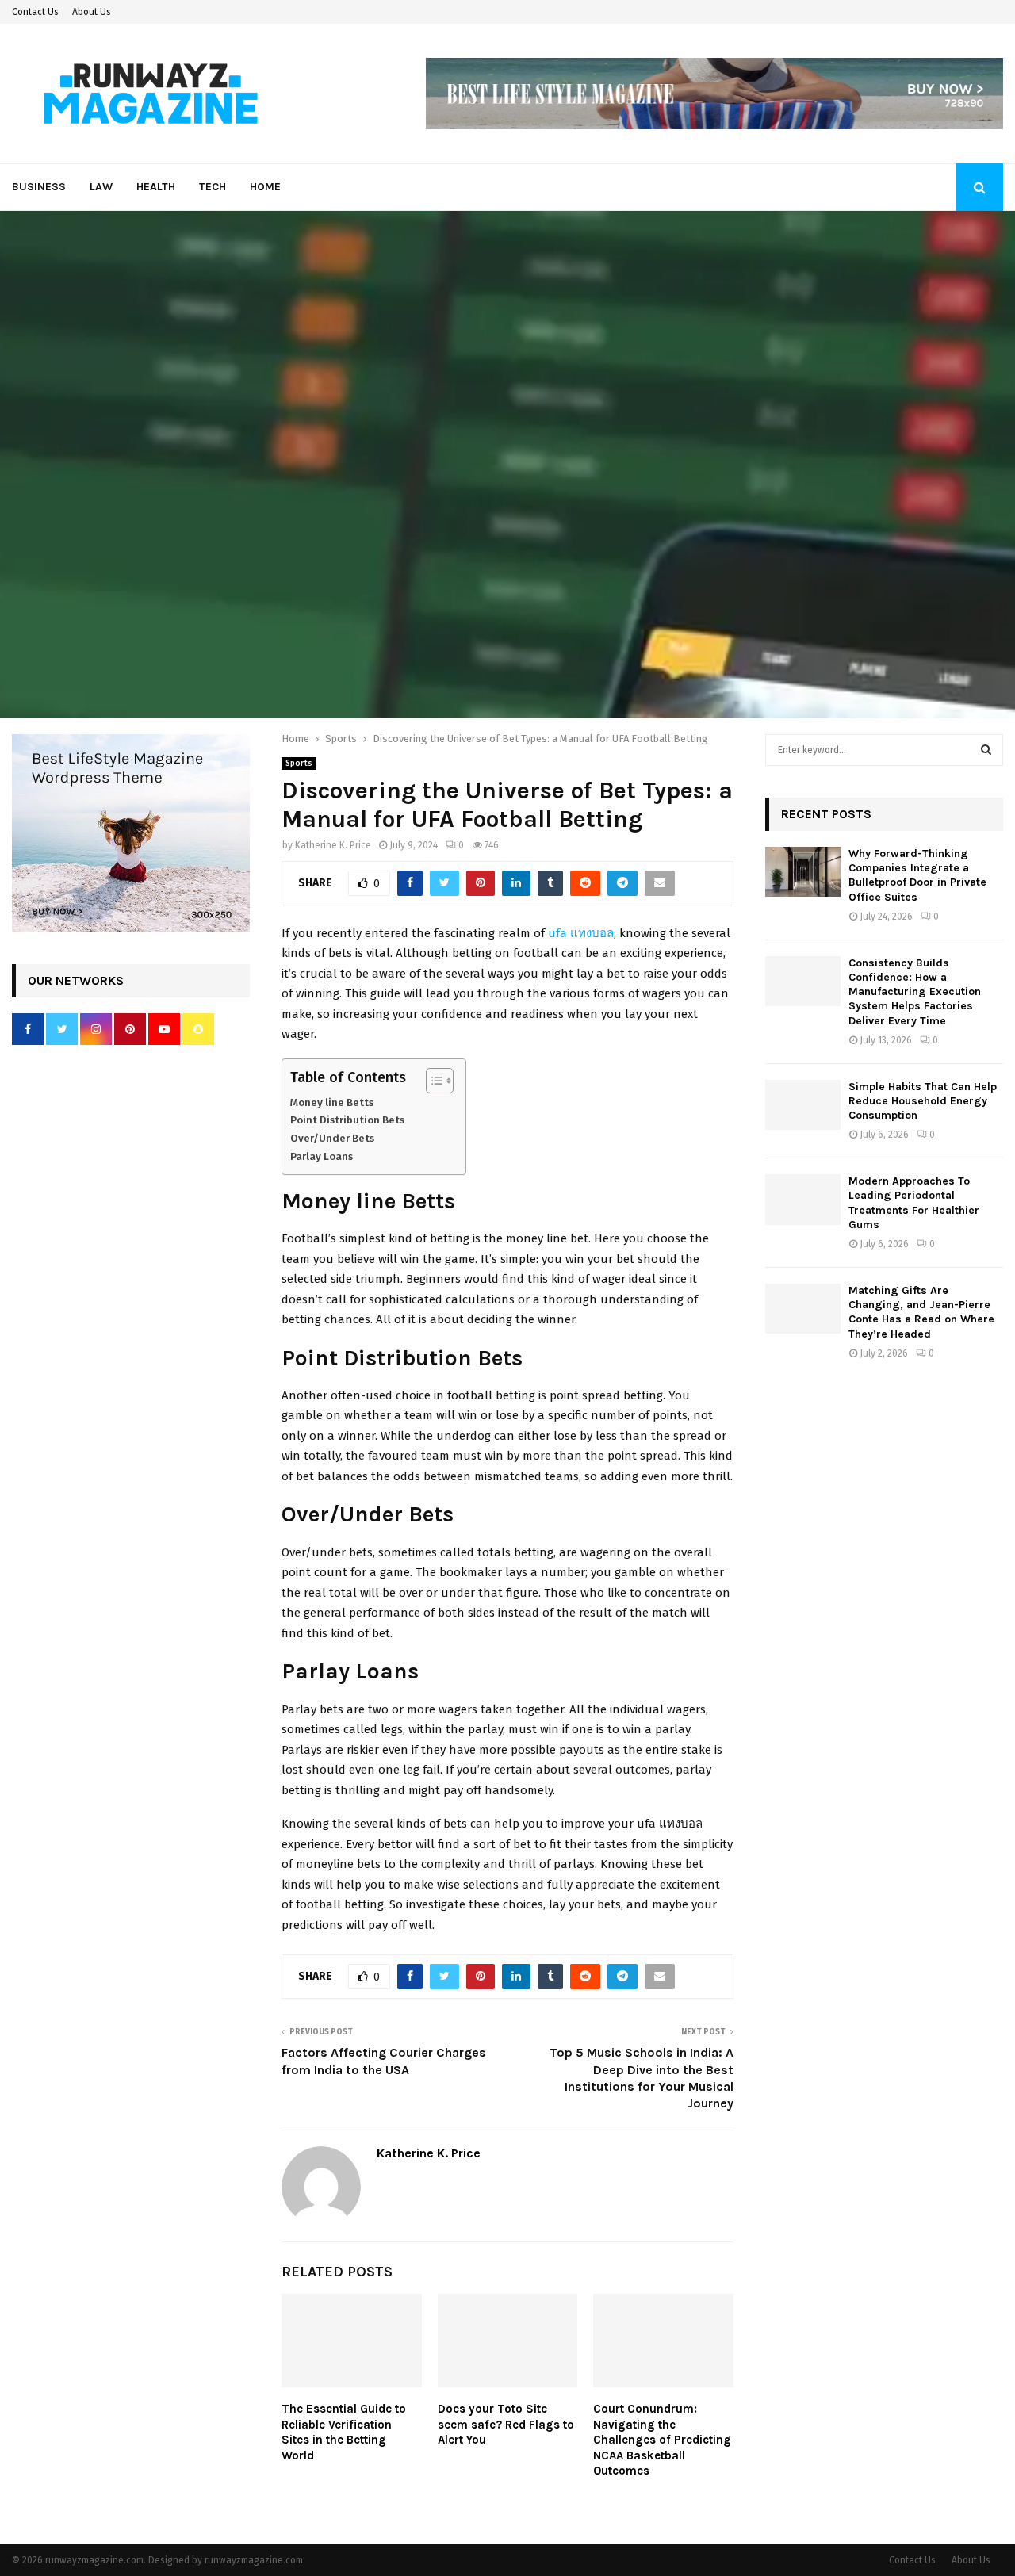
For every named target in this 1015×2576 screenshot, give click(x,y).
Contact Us (35, 12)
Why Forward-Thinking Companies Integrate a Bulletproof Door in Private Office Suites (917, 875)
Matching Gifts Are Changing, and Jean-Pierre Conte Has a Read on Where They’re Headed (921, 1312)
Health (156, 187)
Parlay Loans (322, 1156)
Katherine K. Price (333, 845)
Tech (213, 187)
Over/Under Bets (332, 1138)
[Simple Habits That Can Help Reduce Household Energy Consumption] (803, 1105)
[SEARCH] (986, 750)
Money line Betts (332, 1102)
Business (39, 187)
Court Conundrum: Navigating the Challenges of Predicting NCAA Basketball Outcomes (662, 2440)
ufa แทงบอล (581, 933)
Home (265, 187)
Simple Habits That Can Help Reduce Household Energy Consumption (923, 1101)
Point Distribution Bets (347, 1120)
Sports (299, 764)
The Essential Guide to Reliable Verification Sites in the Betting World (344, 2432)
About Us (92, 12)
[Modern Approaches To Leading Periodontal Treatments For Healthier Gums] (803, 1199)
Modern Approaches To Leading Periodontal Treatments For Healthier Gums (914, 1203)
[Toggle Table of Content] (432, 1081)
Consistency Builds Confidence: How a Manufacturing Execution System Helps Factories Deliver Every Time (915, 992)
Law (101, 187)
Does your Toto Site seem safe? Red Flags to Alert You (506, 2424)
